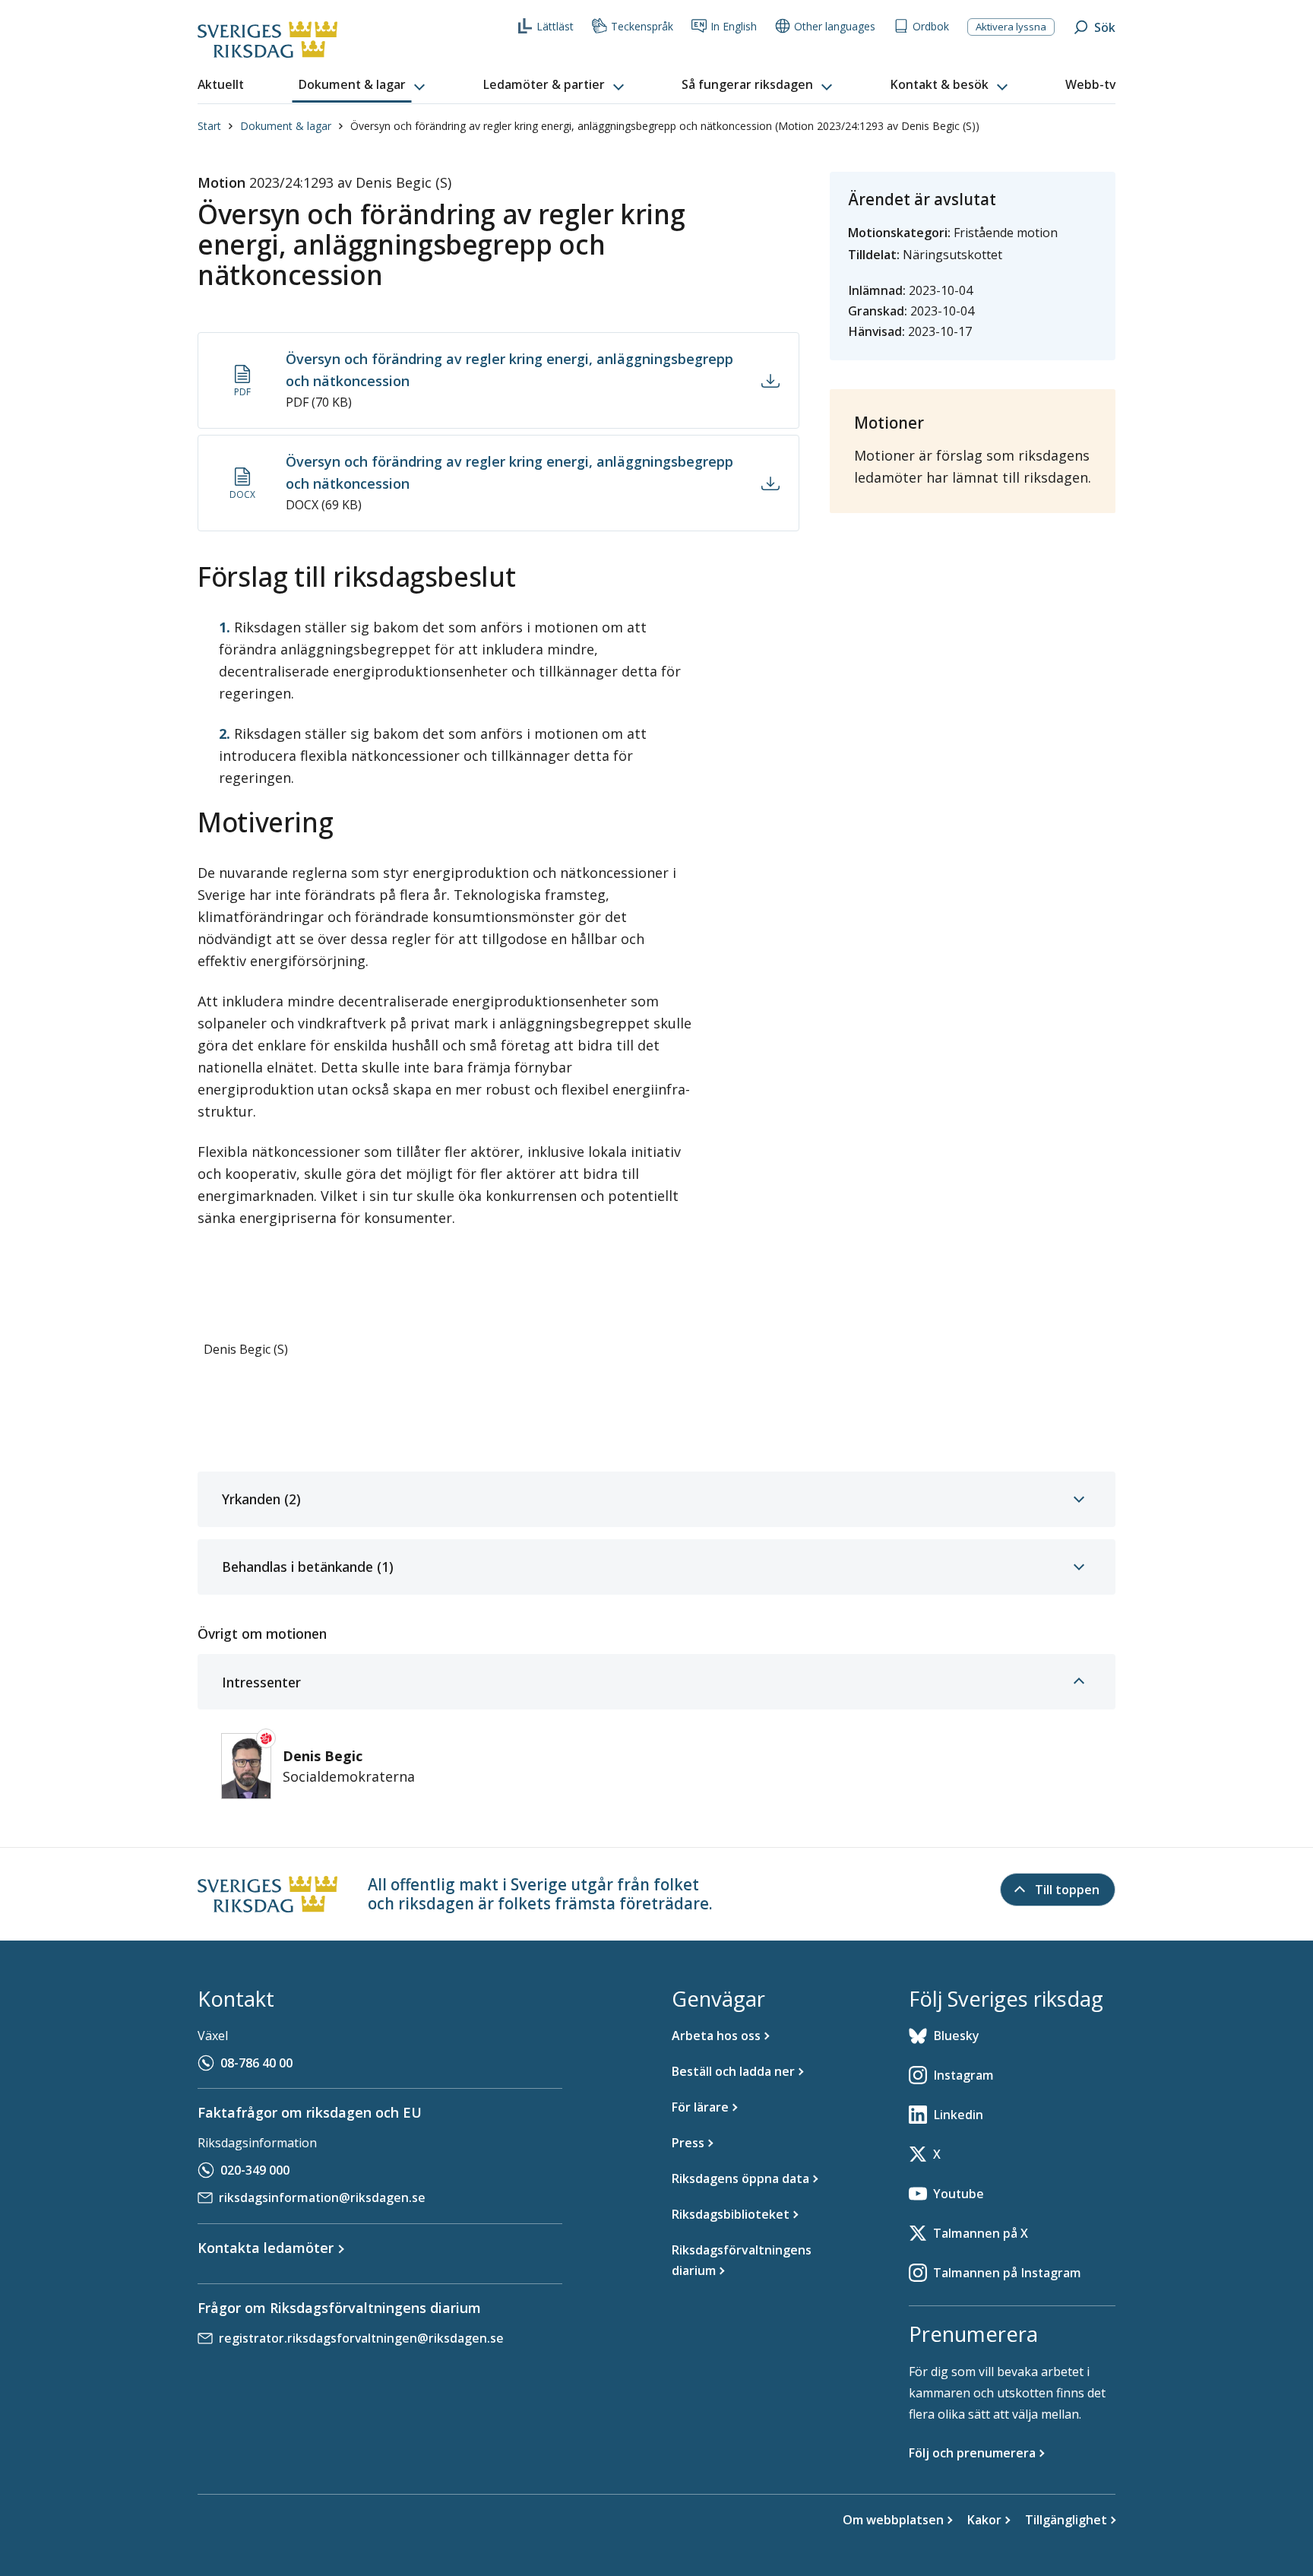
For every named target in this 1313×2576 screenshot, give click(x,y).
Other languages (835, 26)
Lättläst (555, 26)
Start (209, 126)
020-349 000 (255, 2170)
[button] (363, 85)
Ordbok (931, 26)
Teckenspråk (642, 26)
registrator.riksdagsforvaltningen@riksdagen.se (361, 2338)
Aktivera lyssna (1011, 27)
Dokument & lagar (286, 126)
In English (734, 26)
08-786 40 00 (256, 2063)
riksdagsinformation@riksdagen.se (322, 2197)
